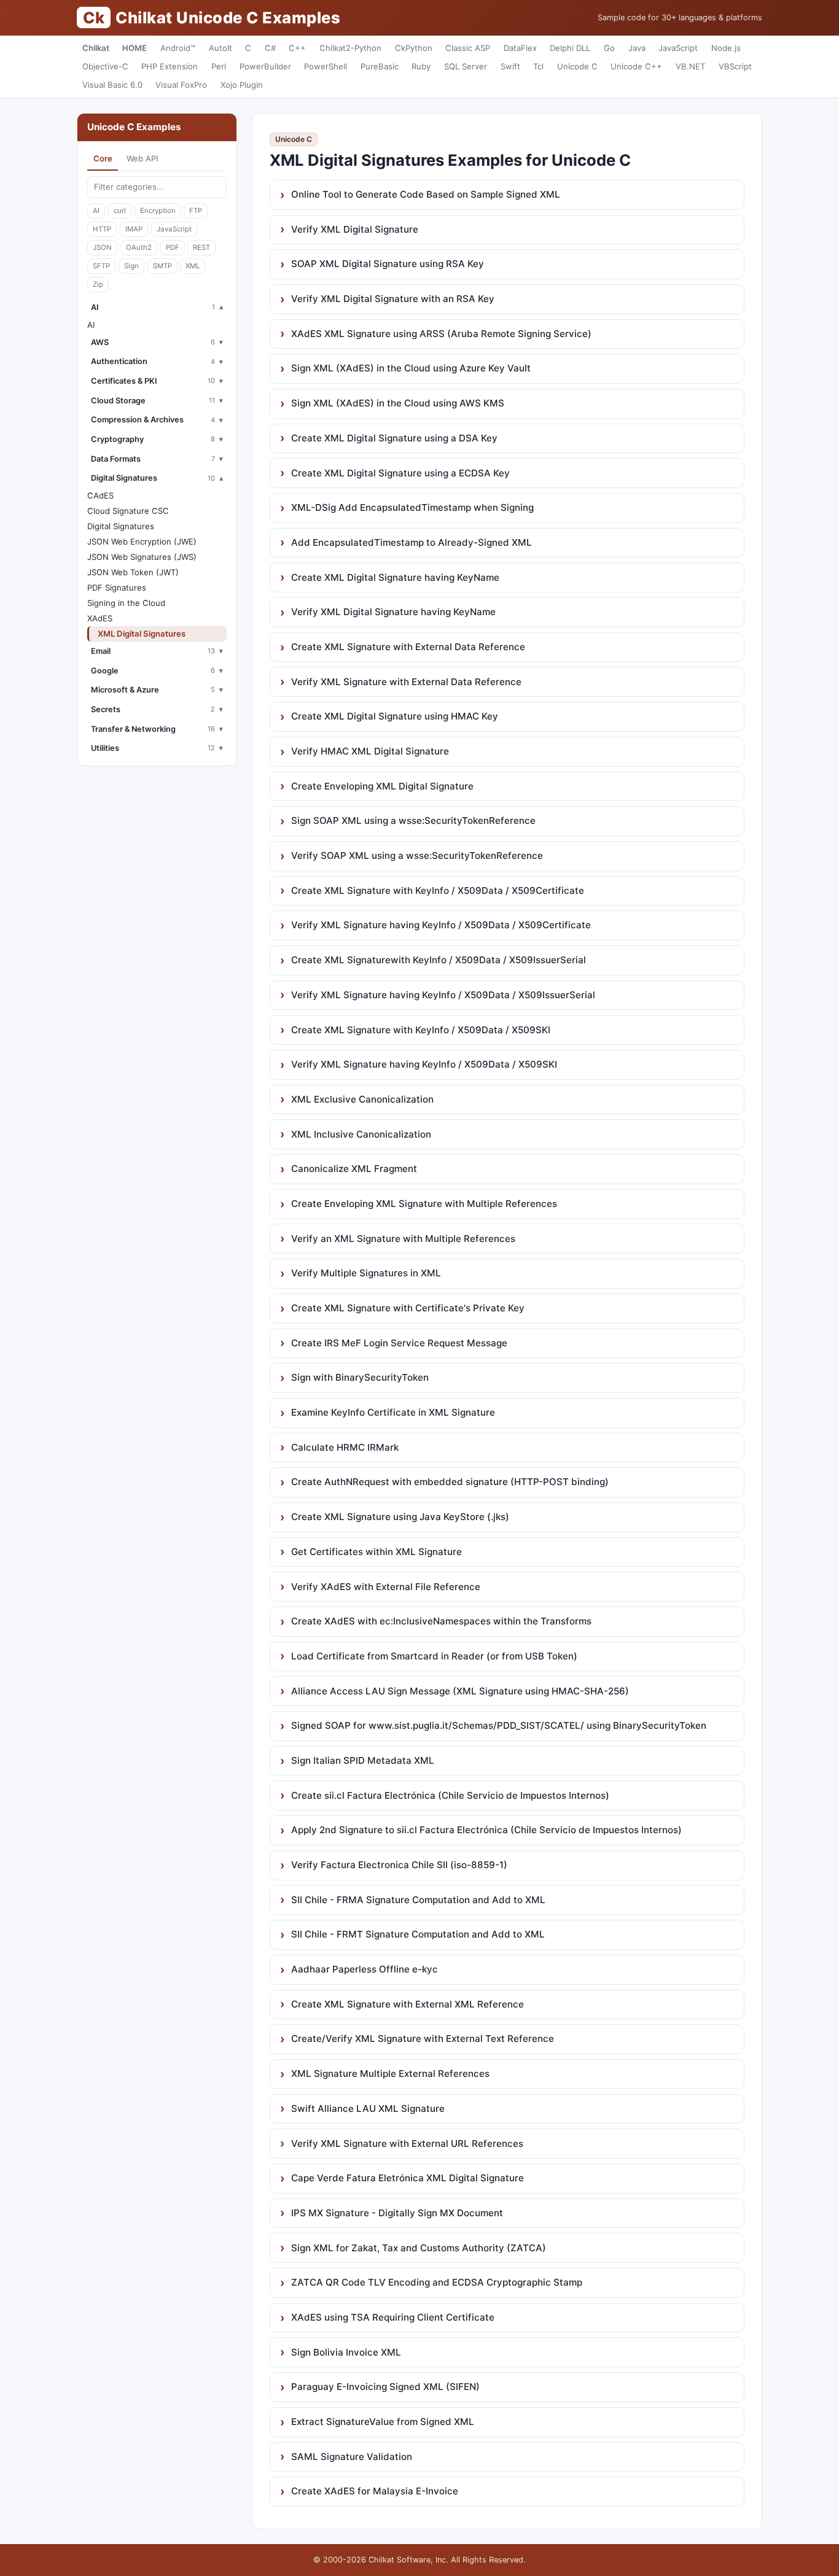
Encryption (158, 211)
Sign (131, 266)
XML (193, 266)
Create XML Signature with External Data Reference (408, 647)
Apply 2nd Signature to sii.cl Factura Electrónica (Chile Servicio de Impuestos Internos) (486, 1830)
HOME (135, 48)
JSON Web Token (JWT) (133, 572)
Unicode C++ (636, 66)
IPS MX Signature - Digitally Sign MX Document (397, 2213)
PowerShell (326, 66)
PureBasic (380, 66)
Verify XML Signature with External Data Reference (406, 682)
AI (96, 211)
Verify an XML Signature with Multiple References (403, 1239)
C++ (297, 48)
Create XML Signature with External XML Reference (408, 2004)
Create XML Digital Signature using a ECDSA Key (400, 473)
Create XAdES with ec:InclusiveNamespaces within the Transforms (441, 1621)
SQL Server (466, 66)
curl (120, 211)
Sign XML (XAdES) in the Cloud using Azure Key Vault (411, 368)
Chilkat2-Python (350, 48)
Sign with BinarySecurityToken (360, 1377)
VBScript (735, 66)
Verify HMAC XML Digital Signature (370, 751)
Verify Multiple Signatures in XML (366, 1273)
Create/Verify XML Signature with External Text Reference (423, 2039)
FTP (196, 211)
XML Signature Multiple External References (390, 2074)
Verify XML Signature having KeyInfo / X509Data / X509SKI (424, 1064)
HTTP (102, 229)
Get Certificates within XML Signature (377, 1552)
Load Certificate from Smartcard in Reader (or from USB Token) (434, 1656)
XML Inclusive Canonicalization (361, 1134)
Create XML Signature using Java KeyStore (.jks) (400, 1517)
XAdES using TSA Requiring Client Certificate (393, 2317)
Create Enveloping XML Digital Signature (382, 786)
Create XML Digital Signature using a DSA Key (394, 438)
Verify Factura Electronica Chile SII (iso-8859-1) (399, 1865)
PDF (173, 247)
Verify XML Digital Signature (355, 229)
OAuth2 (139, 247)
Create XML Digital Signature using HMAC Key (395, 716)
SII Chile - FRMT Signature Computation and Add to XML (418, 1934)
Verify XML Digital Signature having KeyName (393, 612)
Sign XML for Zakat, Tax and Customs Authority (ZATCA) (419, 2248)
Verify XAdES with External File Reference (386, 1587)
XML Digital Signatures (142, 634)
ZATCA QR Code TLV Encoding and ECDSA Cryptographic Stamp (437, 2282)
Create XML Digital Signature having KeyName (395, 577)
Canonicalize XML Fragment (354, 1169)
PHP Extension (170, 66)
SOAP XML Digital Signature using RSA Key (388, 264)
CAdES (100, 495)
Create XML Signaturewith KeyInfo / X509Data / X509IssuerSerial (439, 960)
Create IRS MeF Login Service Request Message (399, 1343)
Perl (219, 66)
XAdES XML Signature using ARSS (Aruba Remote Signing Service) (441, 334)
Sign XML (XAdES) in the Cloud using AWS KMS (398, 403)
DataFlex (520, 48)
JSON (102, 247)
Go (609, 48)
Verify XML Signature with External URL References (407, 2143)
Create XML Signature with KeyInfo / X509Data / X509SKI (421, 1030)
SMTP (162, 266)
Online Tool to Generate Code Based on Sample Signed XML (426, 194)
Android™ (178, 48)
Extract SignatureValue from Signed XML (383, 2422)
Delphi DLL (570, 48)
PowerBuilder (265, 66)
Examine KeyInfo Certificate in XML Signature (393, 1412)
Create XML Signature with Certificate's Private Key (408, 1308)
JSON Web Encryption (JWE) (142, 541)
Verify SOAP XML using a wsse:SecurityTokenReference (417, 855)
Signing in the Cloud (126, 603)
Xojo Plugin (242, 85)
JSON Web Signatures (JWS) (142, 557)
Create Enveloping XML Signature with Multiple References (424, 1204)
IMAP (134, 229)
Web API (142, 158)
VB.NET (690, 66)
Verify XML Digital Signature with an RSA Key (393, 299)
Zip (98, 284)
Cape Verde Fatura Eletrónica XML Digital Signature (408, 2178)
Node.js (726, 48)
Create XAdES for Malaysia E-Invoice (375, 2491)
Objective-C (105, 66)
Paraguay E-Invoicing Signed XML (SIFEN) (385, 2387)
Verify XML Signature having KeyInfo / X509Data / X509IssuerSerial (443, 995)
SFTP (101, 266)
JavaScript (678, 48)
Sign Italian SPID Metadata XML (363, 1760)
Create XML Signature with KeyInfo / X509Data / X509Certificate (438, 890)
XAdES (100, 618)
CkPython (414, 48)
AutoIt (220, 48)
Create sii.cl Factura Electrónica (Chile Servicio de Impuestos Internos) (450, 1795)
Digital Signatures (121, 526)
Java (637, 48)
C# (270, 48)
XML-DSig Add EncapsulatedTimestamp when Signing (412, 507)
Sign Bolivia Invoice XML (346, 2352)
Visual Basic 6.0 (112, 85)
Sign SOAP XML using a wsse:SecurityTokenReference (413, 821)
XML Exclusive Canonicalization (362, 1099)
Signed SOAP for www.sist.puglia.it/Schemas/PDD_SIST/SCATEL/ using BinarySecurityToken (499, 1725)
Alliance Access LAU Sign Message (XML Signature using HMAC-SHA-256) (460, 1691)
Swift (510, 66)
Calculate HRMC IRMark (345, 1447)
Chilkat (96, 48)
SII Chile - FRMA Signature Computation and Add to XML (418, 1900)
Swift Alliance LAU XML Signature (368, 2109)
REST (201, 247)
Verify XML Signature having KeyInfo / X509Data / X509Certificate (441, 925)
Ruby (421, 66)
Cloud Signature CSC (128, 511)
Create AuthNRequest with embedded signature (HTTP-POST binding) (450, 1482)
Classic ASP (468, 48)
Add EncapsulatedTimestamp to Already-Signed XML (412, 542)
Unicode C (577, 66)
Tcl (538, 66)
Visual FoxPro (181, 85)
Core (103, 158)
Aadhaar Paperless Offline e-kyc (365, 1969)
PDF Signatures (117, 588)
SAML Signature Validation (352, 2457)
